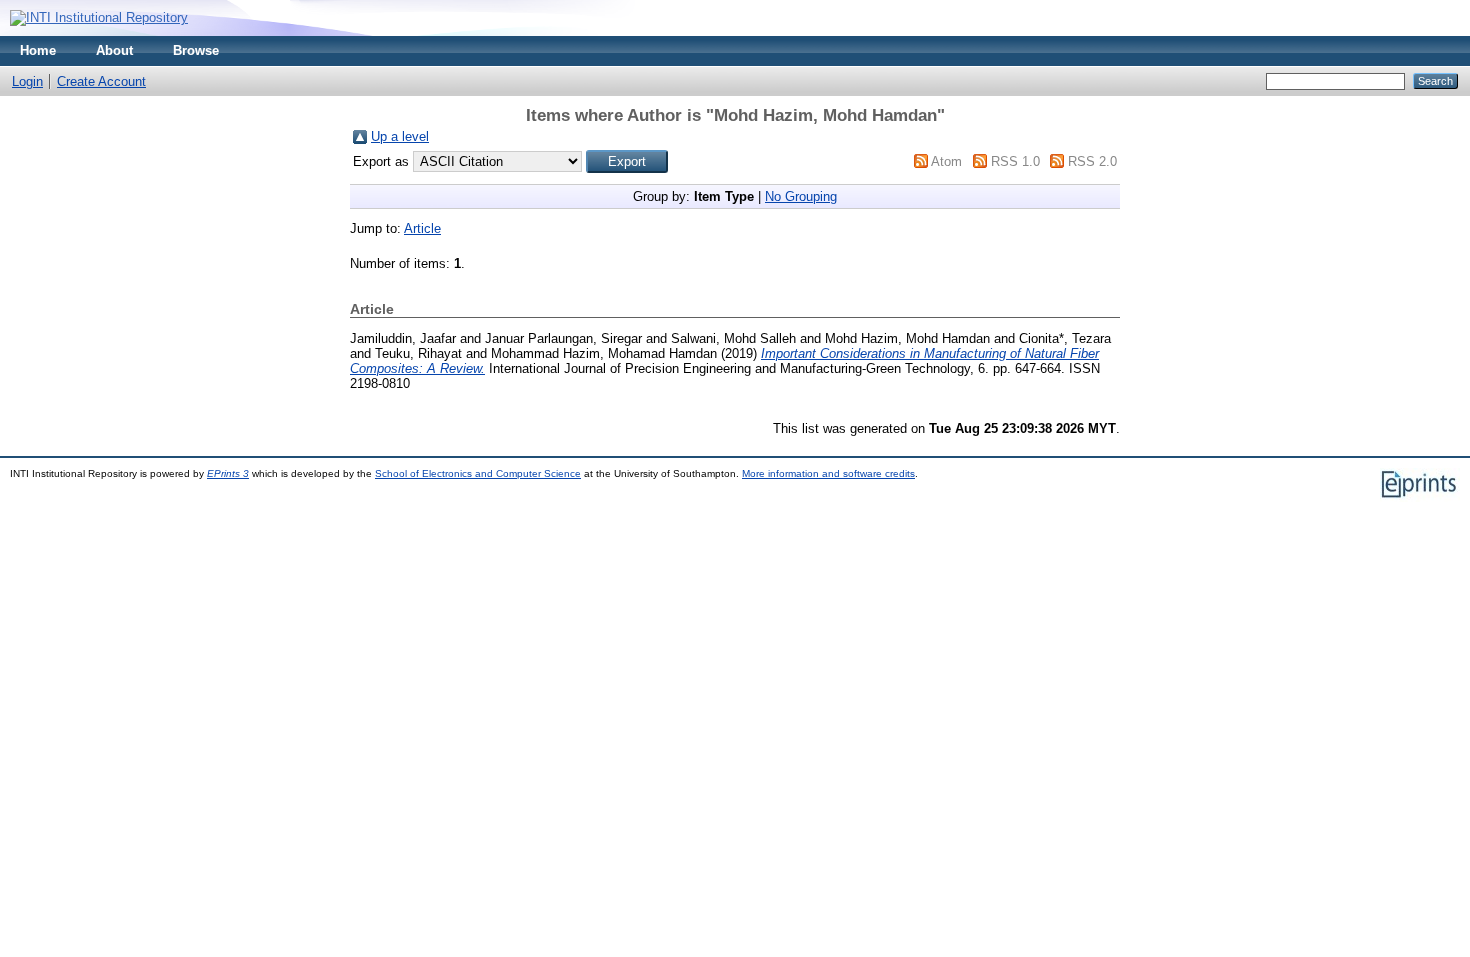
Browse (196, 50)
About (114, 50)
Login (27, 81)
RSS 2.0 (1092, 161)
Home (38, 50)
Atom (946, 161)
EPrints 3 (228, 473)
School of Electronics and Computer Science (478, 473)
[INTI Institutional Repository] (99, 17)
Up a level (400, 136)
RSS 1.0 (1015, 161)
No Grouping (801, 196)
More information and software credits (828, 473)
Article (422, 228)
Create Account (101, 81)
